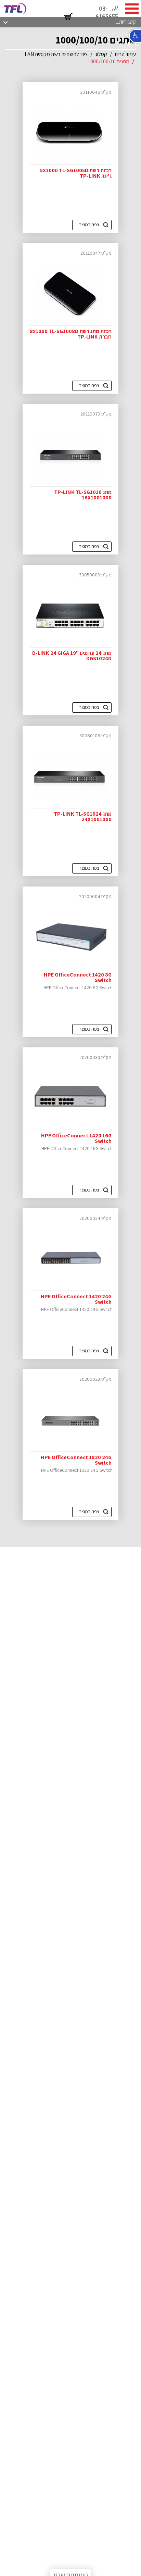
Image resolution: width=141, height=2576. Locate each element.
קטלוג (101, 54)
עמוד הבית (125, 54)
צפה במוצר (89, 225)
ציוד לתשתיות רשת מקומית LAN (56, 54)
